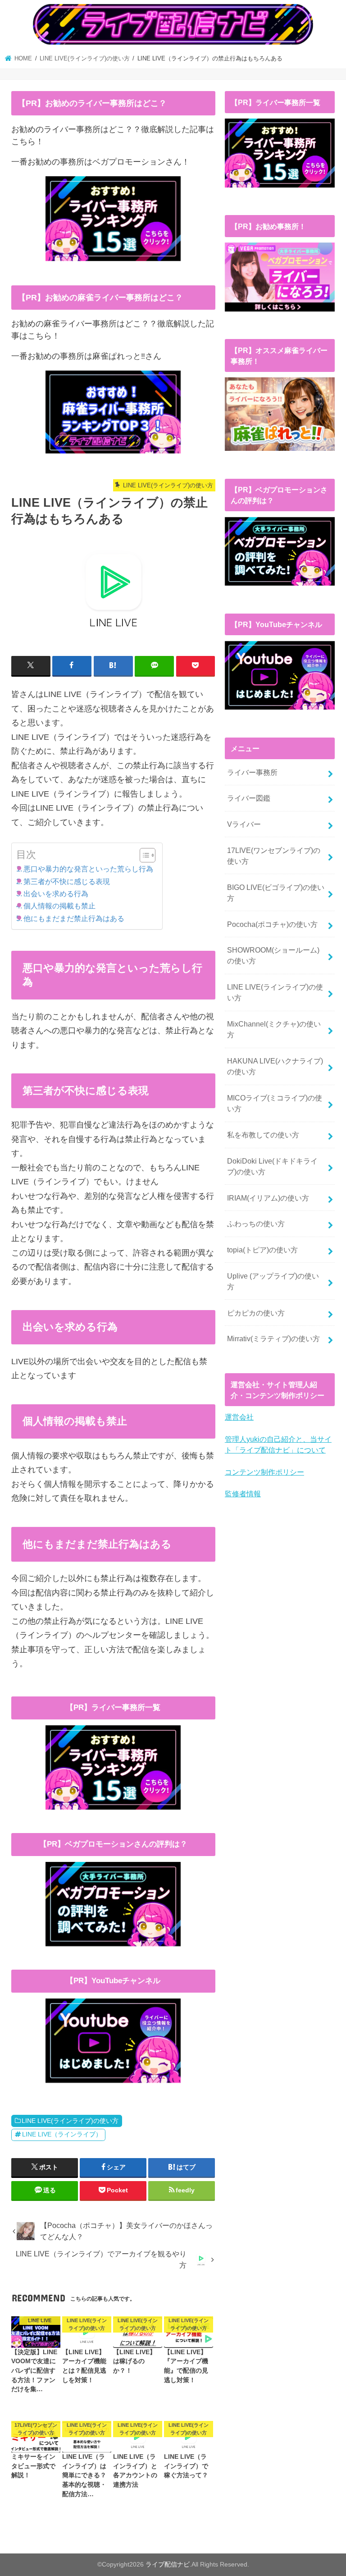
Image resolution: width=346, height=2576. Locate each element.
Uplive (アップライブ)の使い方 (273, 1281)
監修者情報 (243, 1494)
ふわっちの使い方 (256, 1224)
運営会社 (239, 1417)
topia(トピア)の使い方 (262, 1250)
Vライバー (244, 824)
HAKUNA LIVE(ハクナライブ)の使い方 (275, 1066)
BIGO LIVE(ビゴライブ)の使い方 (276, 893)
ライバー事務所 (252, 772)
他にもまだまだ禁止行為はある (74, 918)
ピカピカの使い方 (256, 1313)
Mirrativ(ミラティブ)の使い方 (273, 1338)
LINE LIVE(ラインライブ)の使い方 (70, 2121)
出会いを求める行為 (56, 894)
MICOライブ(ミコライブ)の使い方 (275, 1103)
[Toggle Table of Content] (143, 855)
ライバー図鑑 (249, 798)
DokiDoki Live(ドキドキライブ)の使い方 (272, 1166)
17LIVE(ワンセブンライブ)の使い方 (274, 856)
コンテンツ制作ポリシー (264, 1472)
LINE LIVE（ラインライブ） (62, 2134)
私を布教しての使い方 (263, 1135)
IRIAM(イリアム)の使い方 (268, 1198)
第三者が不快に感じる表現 (67, 881)
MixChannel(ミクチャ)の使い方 (274, 1029)
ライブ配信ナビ (168, 2564)
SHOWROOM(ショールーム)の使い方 (273, 955)
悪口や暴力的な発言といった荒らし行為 (88, 869)
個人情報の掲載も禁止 (59, 906)
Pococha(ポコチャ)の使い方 (272, 924)
